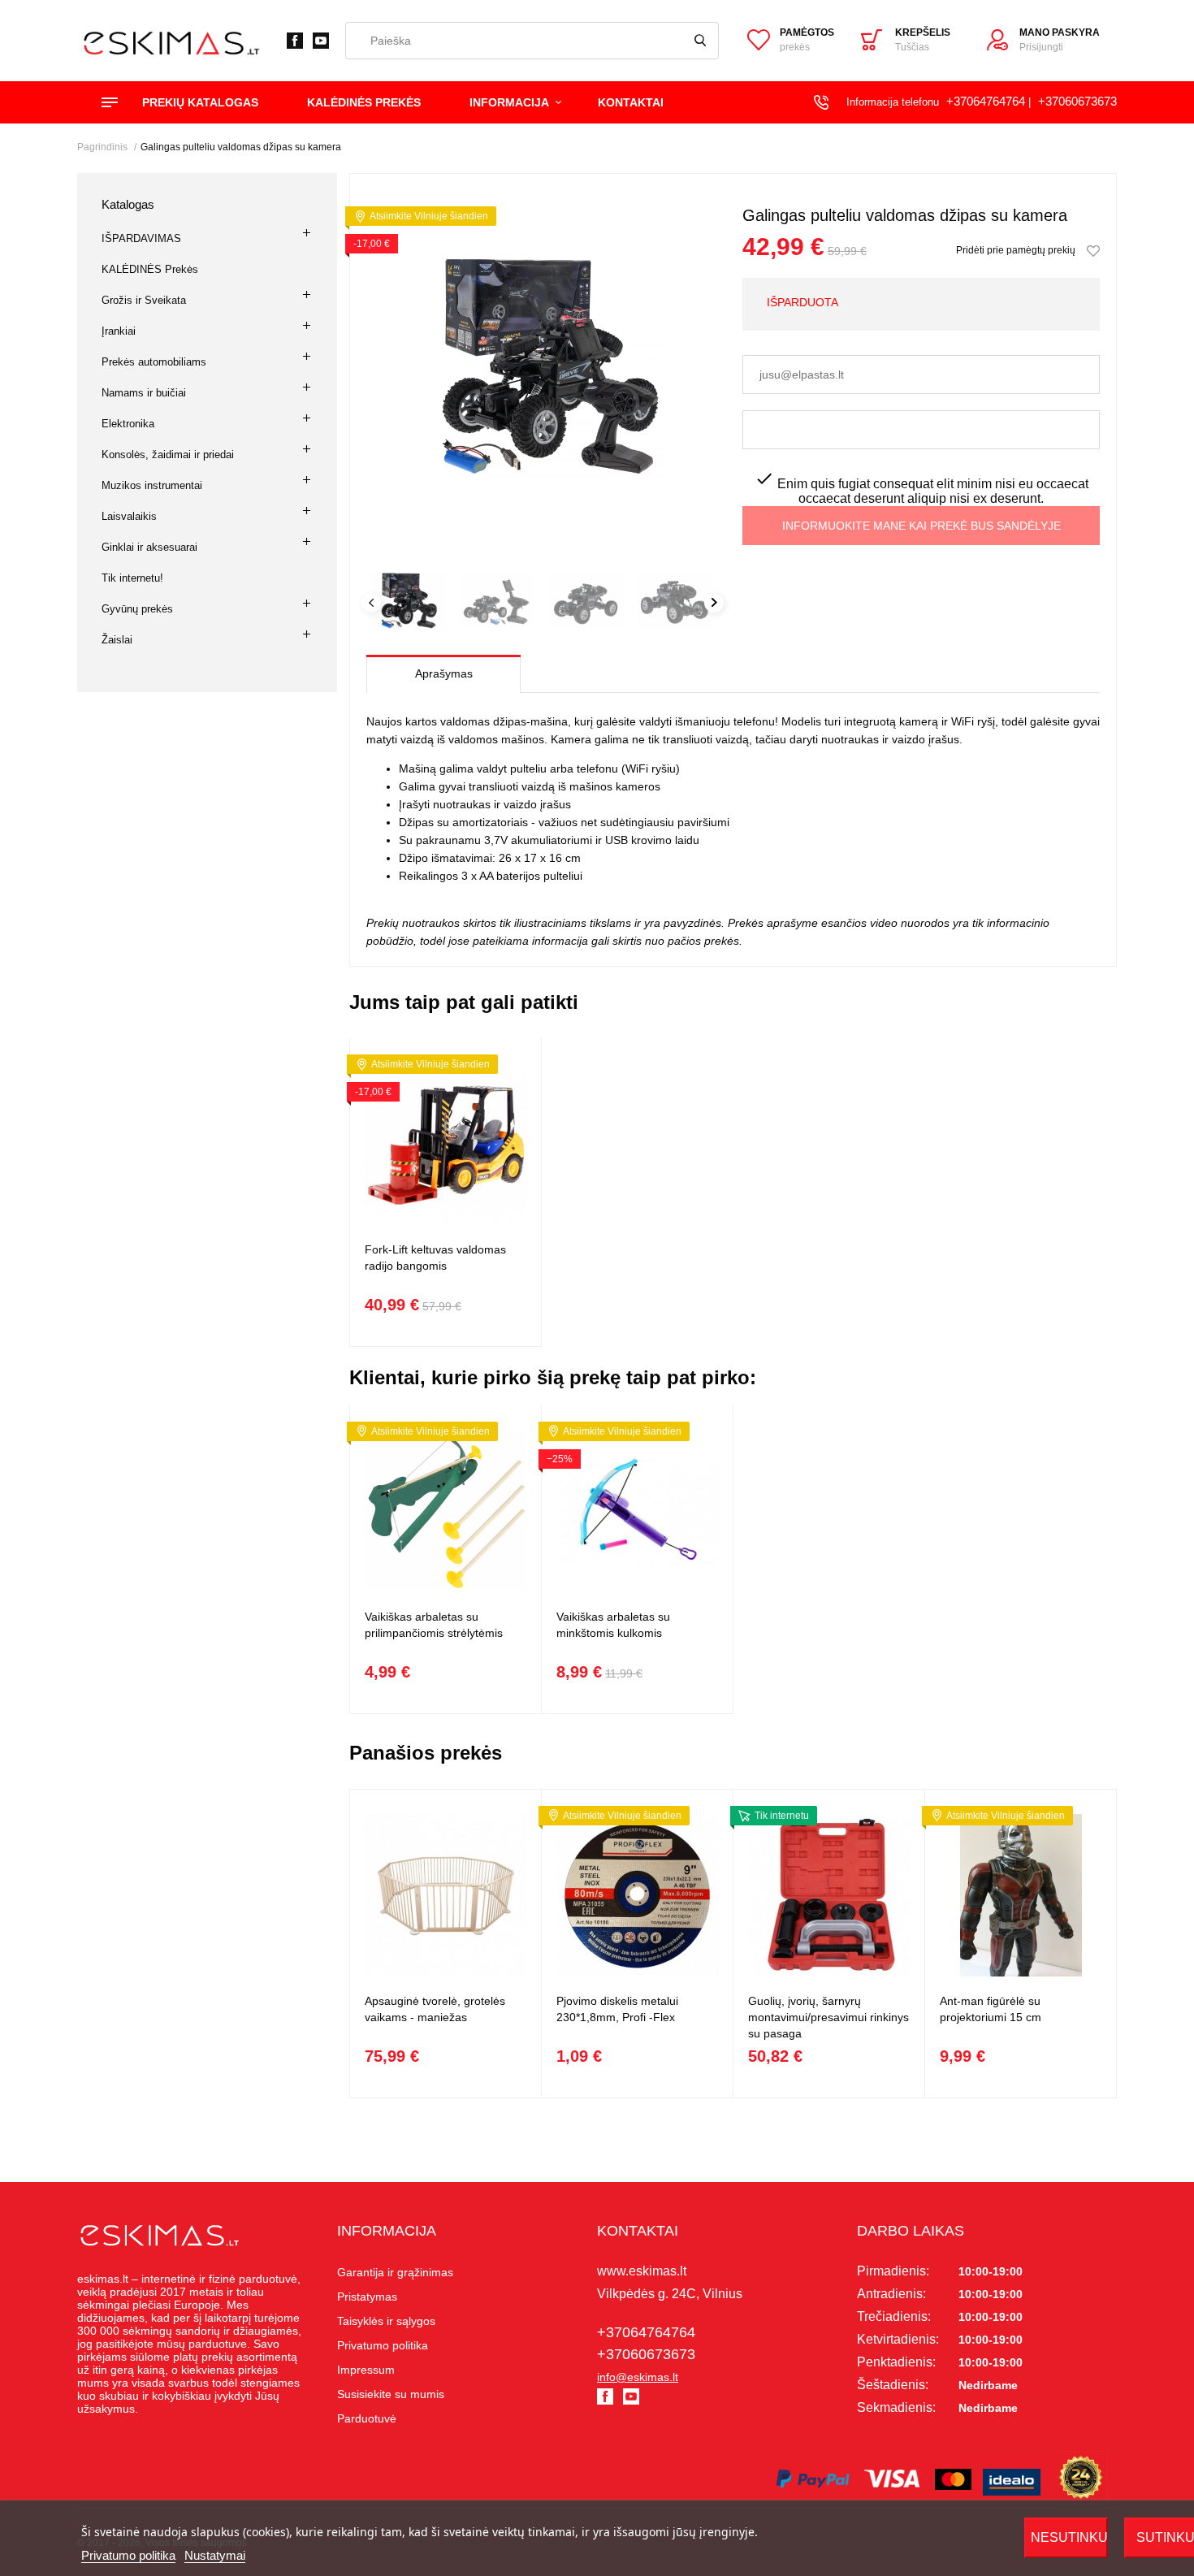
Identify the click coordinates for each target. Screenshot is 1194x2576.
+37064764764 (986, 101)
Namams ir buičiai (144, 393)
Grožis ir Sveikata (144, 300)
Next (714, 603)
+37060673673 (1077, 101)
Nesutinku (1069, 2537)
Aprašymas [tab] (444, 673)
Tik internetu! (132, 578)
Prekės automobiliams (154, 362)
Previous (371, 603)
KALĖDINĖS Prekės (150, 269)
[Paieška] (700, 41)
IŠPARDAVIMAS (141, 238)
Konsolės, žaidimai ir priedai (168, 455)
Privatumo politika (128, 2555)
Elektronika (128, 424)
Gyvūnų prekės (137, 609)
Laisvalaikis (129, 516)
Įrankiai (119, 331)
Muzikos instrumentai (152, 485)
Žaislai (117, 640)
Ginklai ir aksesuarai (149, 547)
